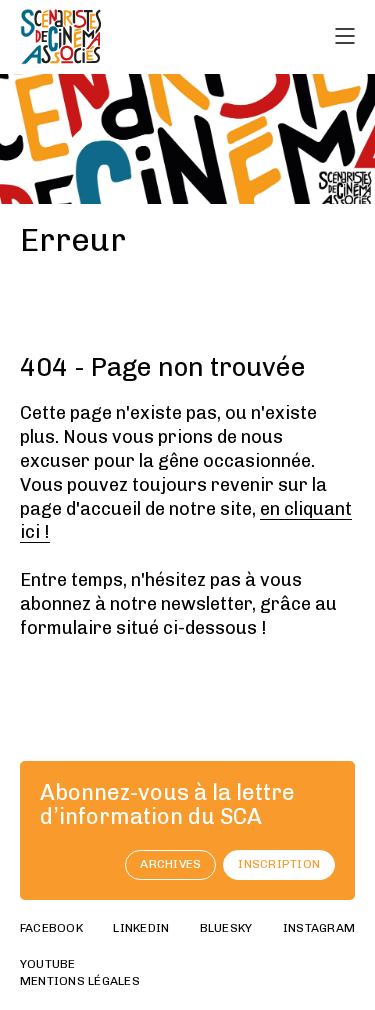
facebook (51, 928)
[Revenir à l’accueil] (61, 37)
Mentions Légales (80, 981)
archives (170, 864)
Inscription (279, 864)
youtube (48, 964)
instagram (319, 928)
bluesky (226, 928)
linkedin (141, 928)
